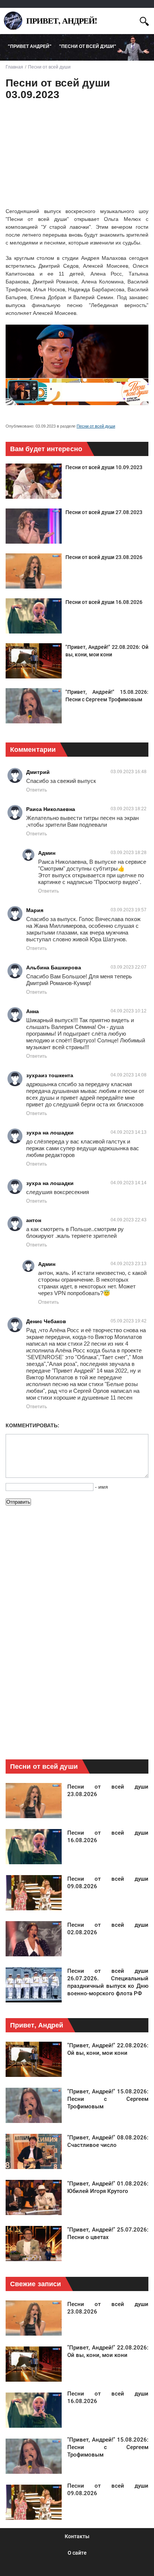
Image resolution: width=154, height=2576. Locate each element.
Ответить (37, 790)
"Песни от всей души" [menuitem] (88, 46)
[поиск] (144, 20)
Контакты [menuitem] (77, 2536)
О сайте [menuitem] (77, 2553)
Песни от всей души (96, 426)
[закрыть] (131, 20)
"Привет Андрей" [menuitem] (30, 46)
